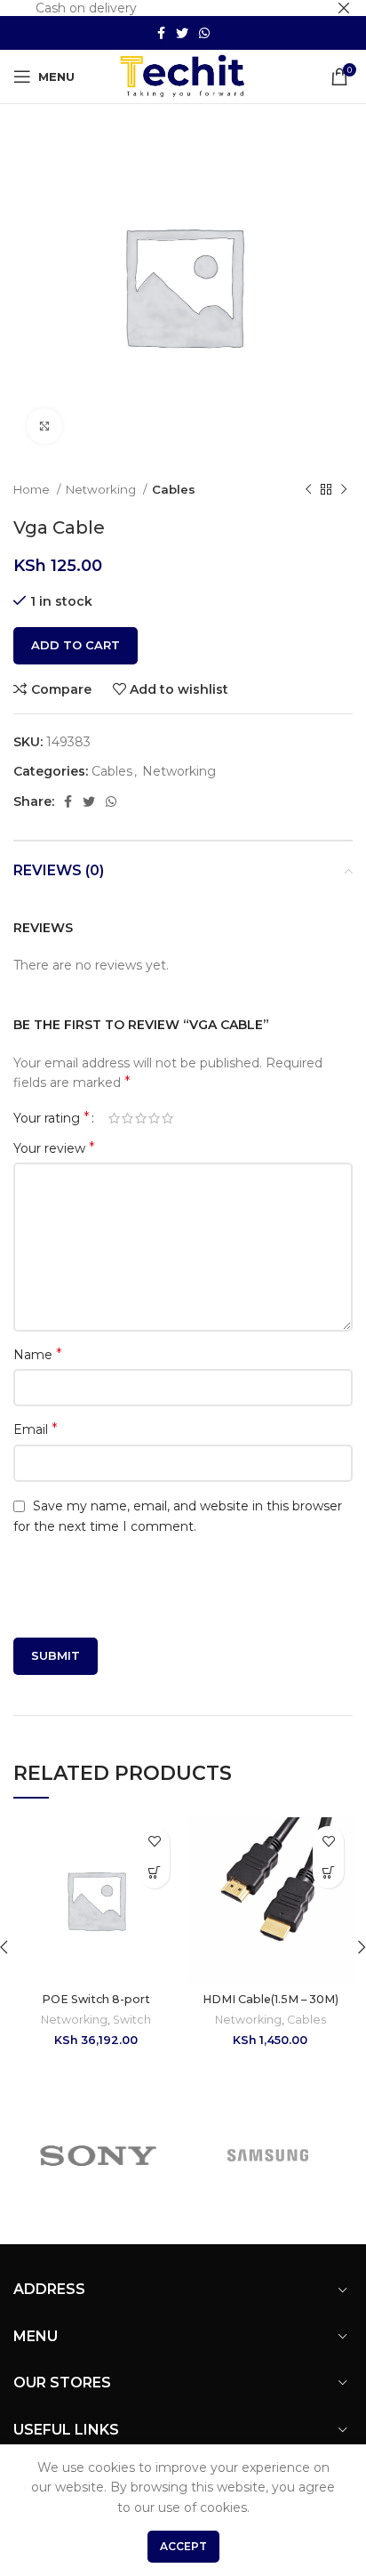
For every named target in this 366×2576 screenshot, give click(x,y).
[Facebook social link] (161, 33)
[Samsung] (268, 2155)
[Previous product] (308, 490)
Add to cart (76, 645)
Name (38, 1354)
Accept (183, 2546)
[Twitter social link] (182, 33)
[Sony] (98, 2156)
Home (33, 489)
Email (36, 1429)
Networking (102, 489)
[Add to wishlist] (154, 1842)
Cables (174, 489)
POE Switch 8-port (96, 1999)
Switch (132, 2020)
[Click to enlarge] (44, 426)
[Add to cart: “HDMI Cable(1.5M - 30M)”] (328, 1873)
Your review (54, 1148)
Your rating (52, 1118)
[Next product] (344, 490)
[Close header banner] (344, 8)
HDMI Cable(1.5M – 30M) (271, 1999)
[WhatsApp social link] (204, 33)
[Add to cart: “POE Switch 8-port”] (154, 1873)
